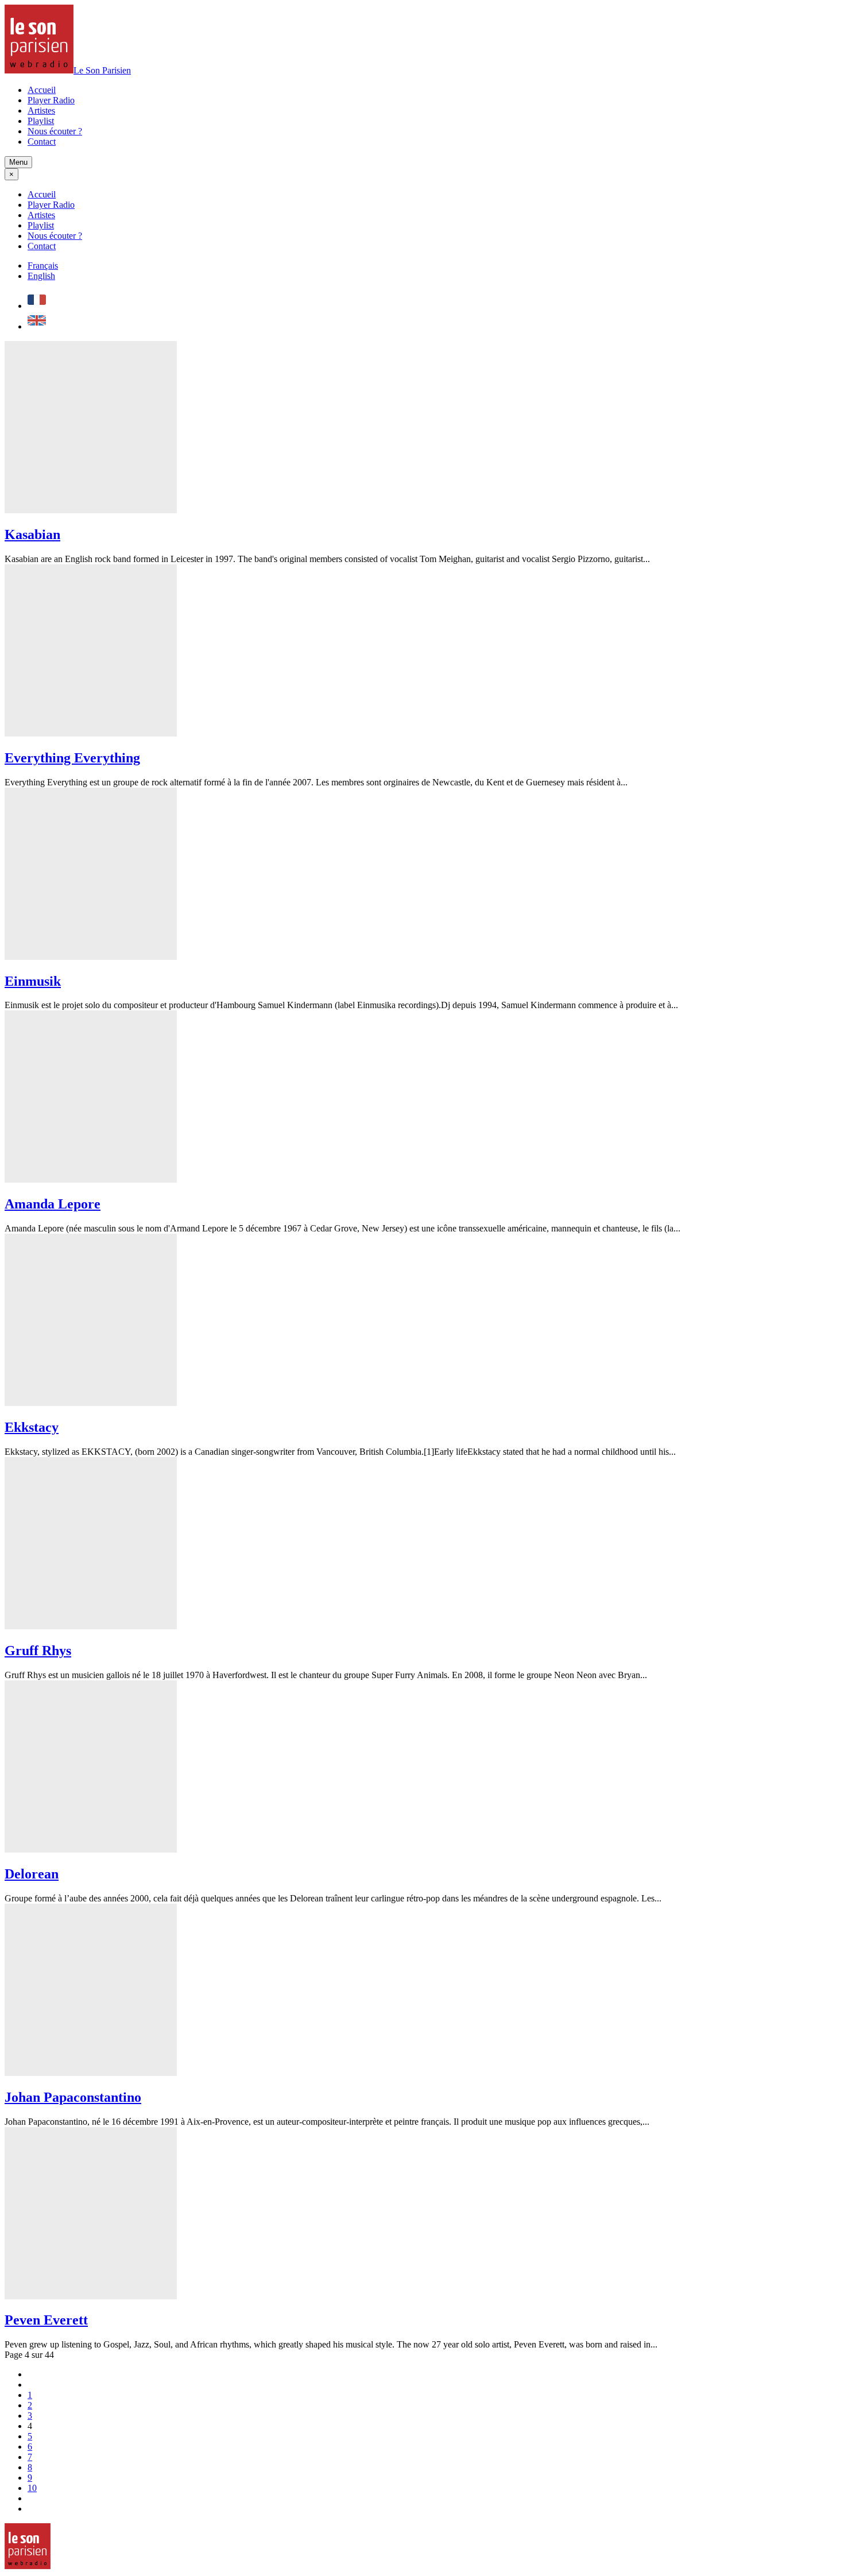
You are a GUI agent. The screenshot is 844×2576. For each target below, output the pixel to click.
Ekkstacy (32, 1427)
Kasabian (32, 534)
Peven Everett (46, 2320)
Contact (42, 142)
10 (32, 2488)
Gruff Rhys (38, 1651)
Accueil (42, 90)
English (41, 276)
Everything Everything (72, 758)
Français (43, 266)
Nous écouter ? (55, 131)
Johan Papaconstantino (73, 2097)
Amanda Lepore (53, 1204)
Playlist (41, 121)
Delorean (32, 1874)
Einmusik (33, 981)
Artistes (41, 111)
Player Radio (51, 100)
